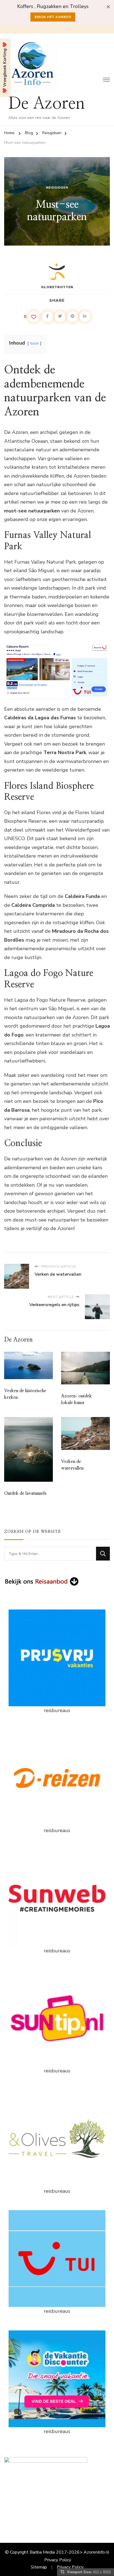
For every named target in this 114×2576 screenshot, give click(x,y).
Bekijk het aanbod (53, 17)
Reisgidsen (57, 187)
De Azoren (47, 104)
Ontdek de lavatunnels (25, 1493)
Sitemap (39, 2567)
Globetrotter (57, 287)
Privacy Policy (58, 2560)
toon (34, 343)
